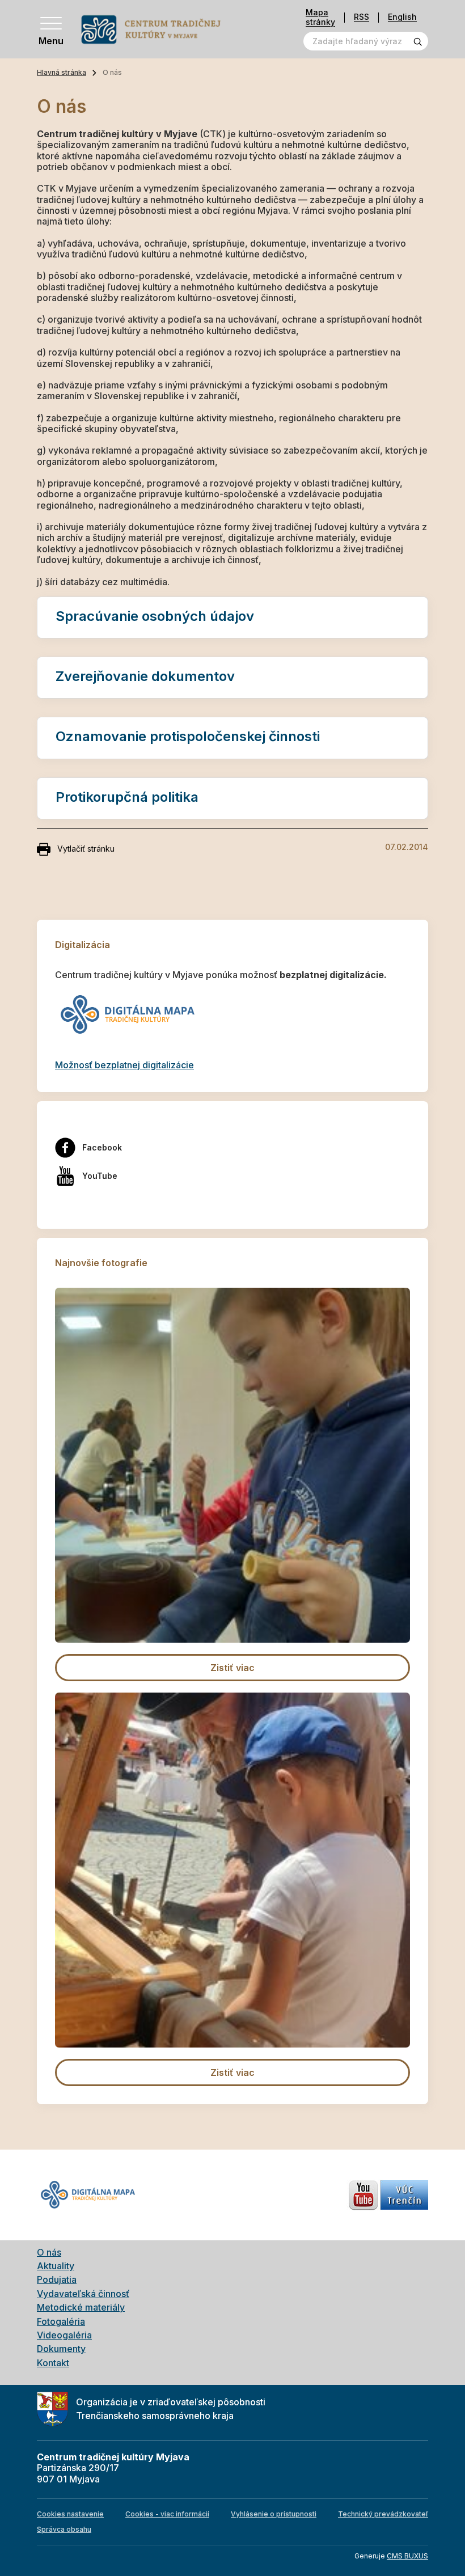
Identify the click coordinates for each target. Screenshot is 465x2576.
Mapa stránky (320, 17)
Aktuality (56, 2266)
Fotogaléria (61, 2321)
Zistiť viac (232, 1668)
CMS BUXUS (407, 2556)
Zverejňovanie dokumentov (145, 676)
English (402, 17)
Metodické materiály (81, 2307)
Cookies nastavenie (70, 2514)
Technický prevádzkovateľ (383, 2514)
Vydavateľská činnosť (83, 2294)
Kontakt (53, 2363)
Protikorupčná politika (127, 797)
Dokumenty (61, 2349)
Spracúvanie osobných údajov (155, 616)
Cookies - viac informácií (167, 2514)
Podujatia (57, 2279)
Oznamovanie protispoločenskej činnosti (188, 736)
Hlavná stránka (62, 72)
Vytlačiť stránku (86, 849)
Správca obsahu (64, 2529)
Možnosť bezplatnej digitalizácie (124, 1065)
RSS (362, 17)
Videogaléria (64, 2335)
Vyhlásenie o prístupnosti (274, 2514)
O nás (49, 2252)
